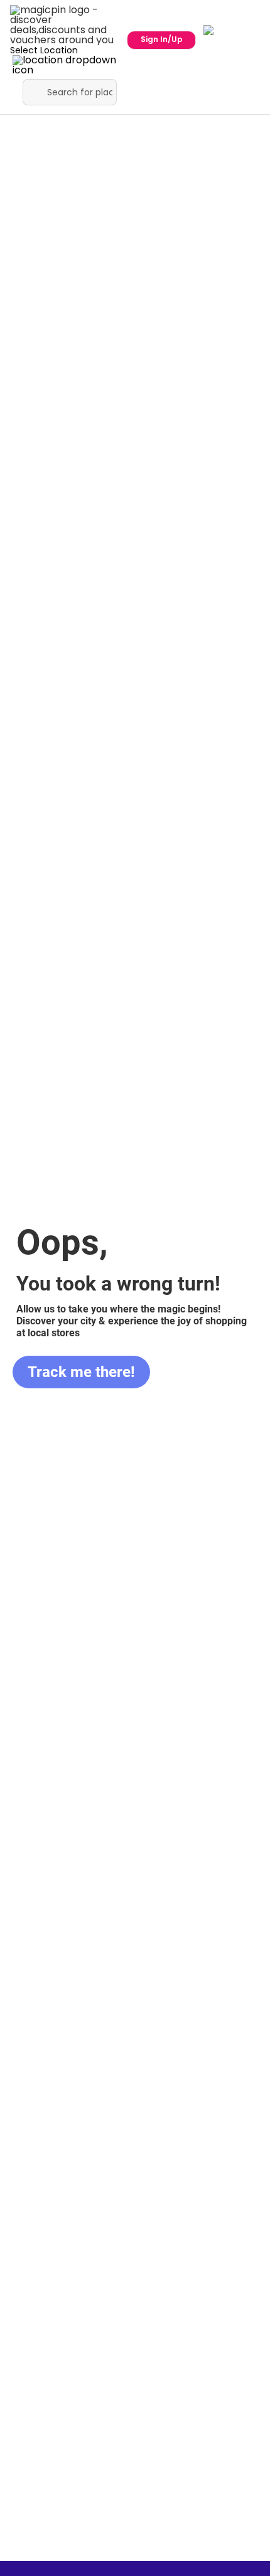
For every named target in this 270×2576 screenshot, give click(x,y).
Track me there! (81, 1372)
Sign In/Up (162, 39)
